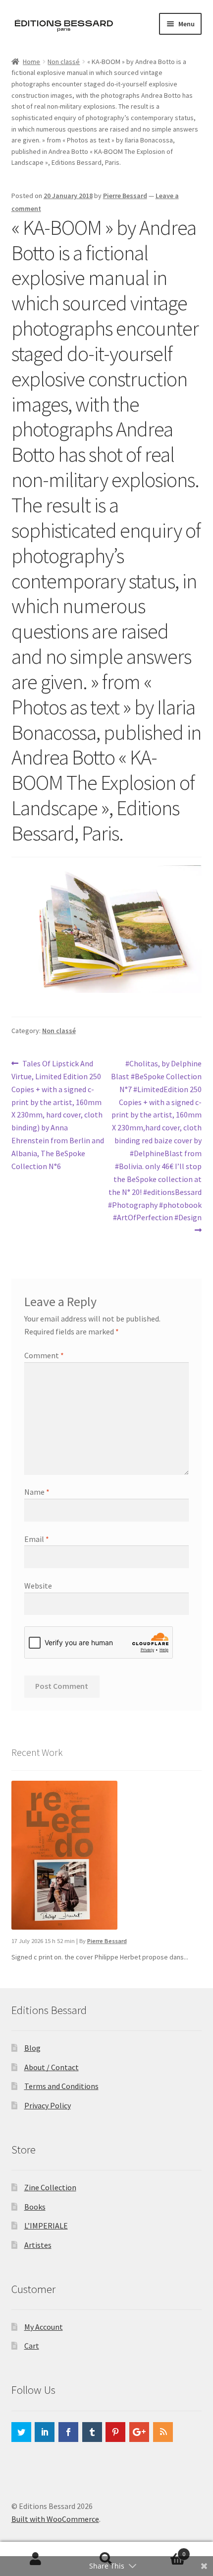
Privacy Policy (48, 2105)
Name (37, 1492)
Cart (32, 2346)
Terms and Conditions (61, 2086)
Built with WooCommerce (55, 2519)
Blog (32, 2048)
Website (38, 1586)
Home (31, 62)
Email (37, 1539)
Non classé (64, 62)
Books (35, 2207)
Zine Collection (50, 2187)
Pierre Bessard (125, 196)
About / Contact (52, 2067)
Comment (44, 1355)
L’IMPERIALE (46, 2226)
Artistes (38, 2245)
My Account (44, 2327)
